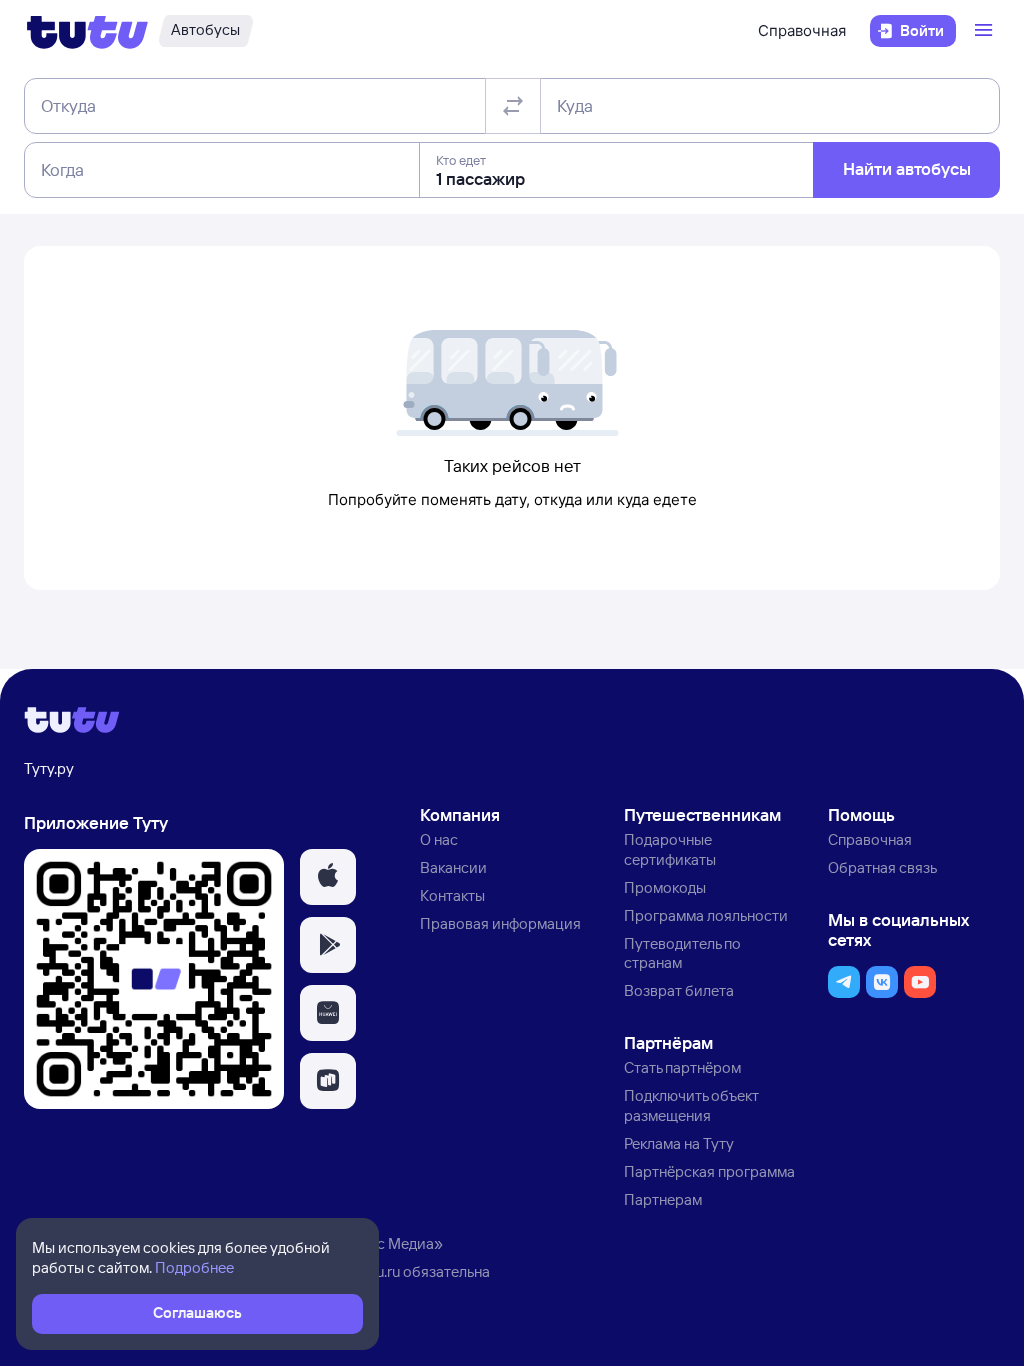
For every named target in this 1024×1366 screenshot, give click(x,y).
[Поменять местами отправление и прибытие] (513, 106)
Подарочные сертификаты (670, 849)
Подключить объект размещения (691, 1105)
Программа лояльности (706, 915)
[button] (328, 877)
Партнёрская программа (709, 1171)
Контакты (452, 895)
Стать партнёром (682, 1067)
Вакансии (453, 867)
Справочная (802, 30)
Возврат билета (679, 990)
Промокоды (665, 887)
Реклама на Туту (679, 1143)
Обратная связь (882, 867)
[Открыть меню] (986, 31)
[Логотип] (87, 31)
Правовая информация (500, 923)
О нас (439, 839)
